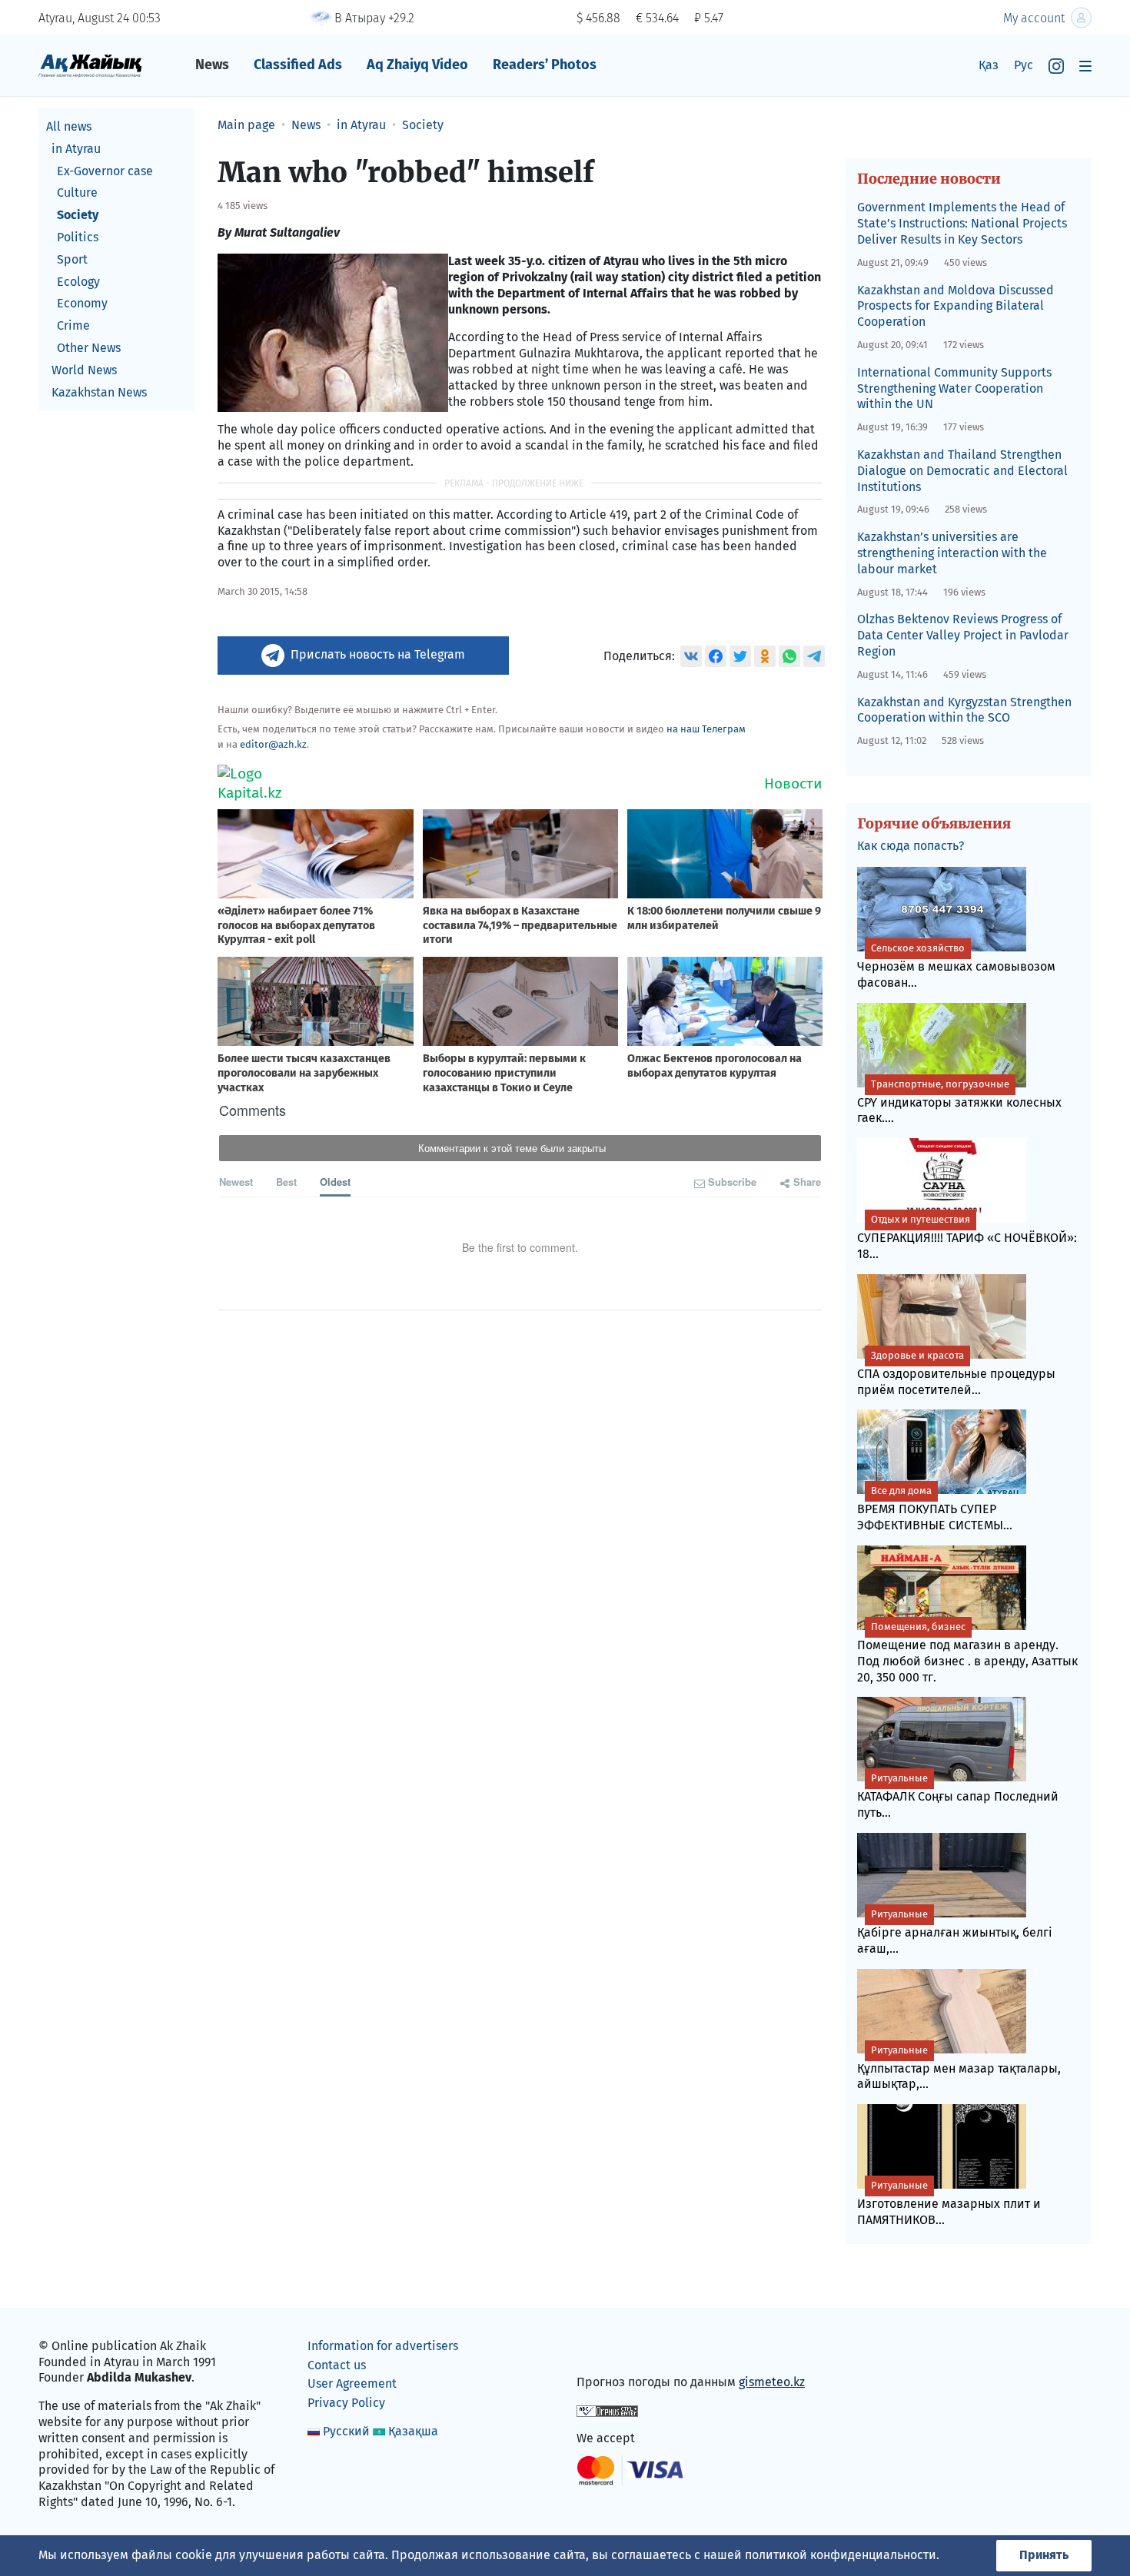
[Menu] (1085, 66)
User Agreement (352, 2383)
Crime (73, 325)
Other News (89, 348)
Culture (77, 193)
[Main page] (90, 65)
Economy (82, 303)
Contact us (337, 2365)
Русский (346, 2431)
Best (286, 1182)
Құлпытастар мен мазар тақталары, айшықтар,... (959, 2068)
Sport (72, 259)
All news (69, 126)
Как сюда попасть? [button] (911, 846)
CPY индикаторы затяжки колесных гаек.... (959, 1102)
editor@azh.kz (273, 744)
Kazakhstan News (99, 392)
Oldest (335, 1182)
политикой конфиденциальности (841, 2555)
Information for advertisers (383, 2346)
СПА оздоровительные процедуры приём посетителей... (956, 1373)
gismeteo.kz (772, 2382)
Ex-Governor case (105, 171)
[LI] (610, 2350)
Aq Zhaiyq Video (417, 65)
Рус (1024, 65)
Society (78, 215)
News (212, 65)
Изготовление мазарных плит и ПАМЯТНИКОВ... (949, 2203)
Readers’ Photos (545, 65)
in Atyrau (76, 149)
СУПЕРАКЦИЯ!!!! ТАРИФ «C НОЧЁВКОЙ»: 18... (967, 1237)
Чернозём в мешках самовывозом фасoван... (956, 966)
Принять (1044, 2555)
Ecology (78, 282)
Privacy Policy (346, 2403)
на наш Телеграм (706, 729)
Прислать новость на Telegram (378, 654)
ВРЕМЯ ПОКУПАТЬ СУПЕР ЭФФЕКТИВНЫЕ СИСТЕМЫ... (935, 1509)
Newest (236, 1182)
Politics (78, 237)
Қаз (989, 65)
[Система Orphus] (607, 2410)
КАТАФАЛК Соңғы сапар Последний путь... (958, 1796)
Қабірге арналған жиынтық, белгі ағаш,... (955, 1932)
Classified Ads (298, 65)
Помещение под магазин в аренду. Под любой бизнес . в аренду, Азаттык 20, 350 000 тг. (967, 1653)
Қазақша (413, 2431)
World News (84, 370)
